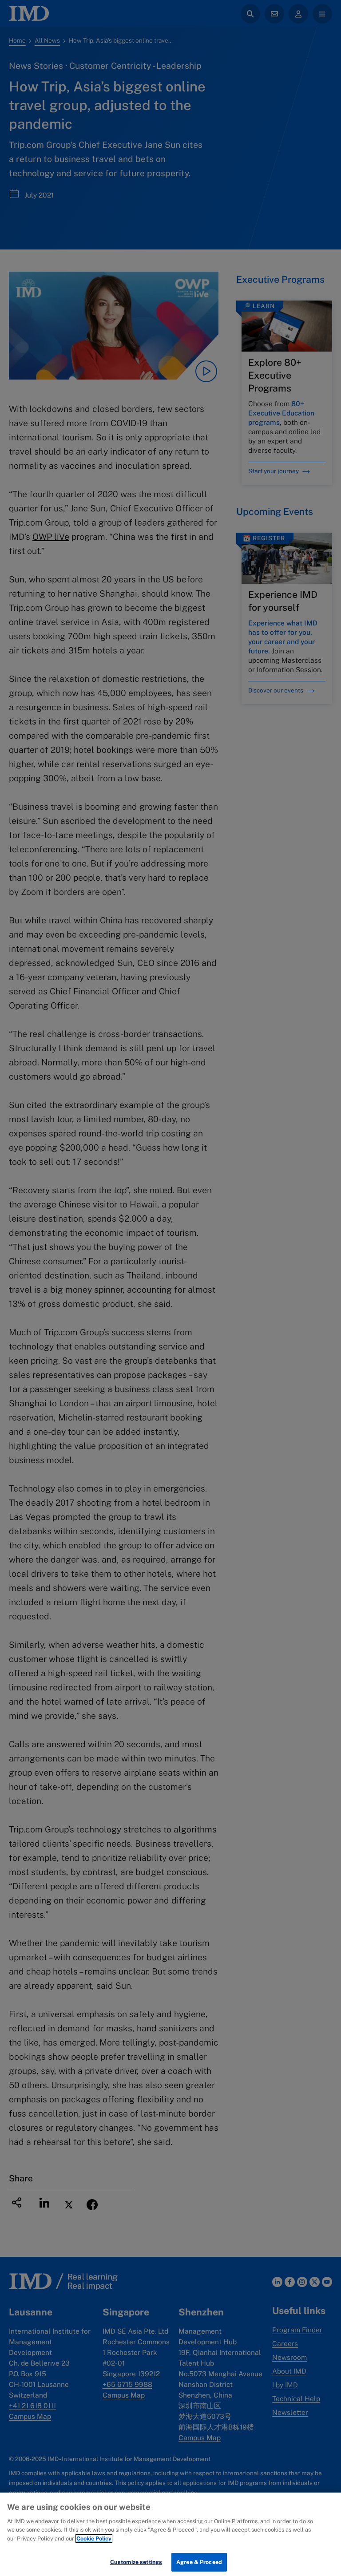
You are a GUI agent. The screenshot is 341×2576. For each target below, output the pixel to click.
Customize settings (136, 2562)
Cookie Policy (94, 2538)
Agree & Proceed (199, 2562)
